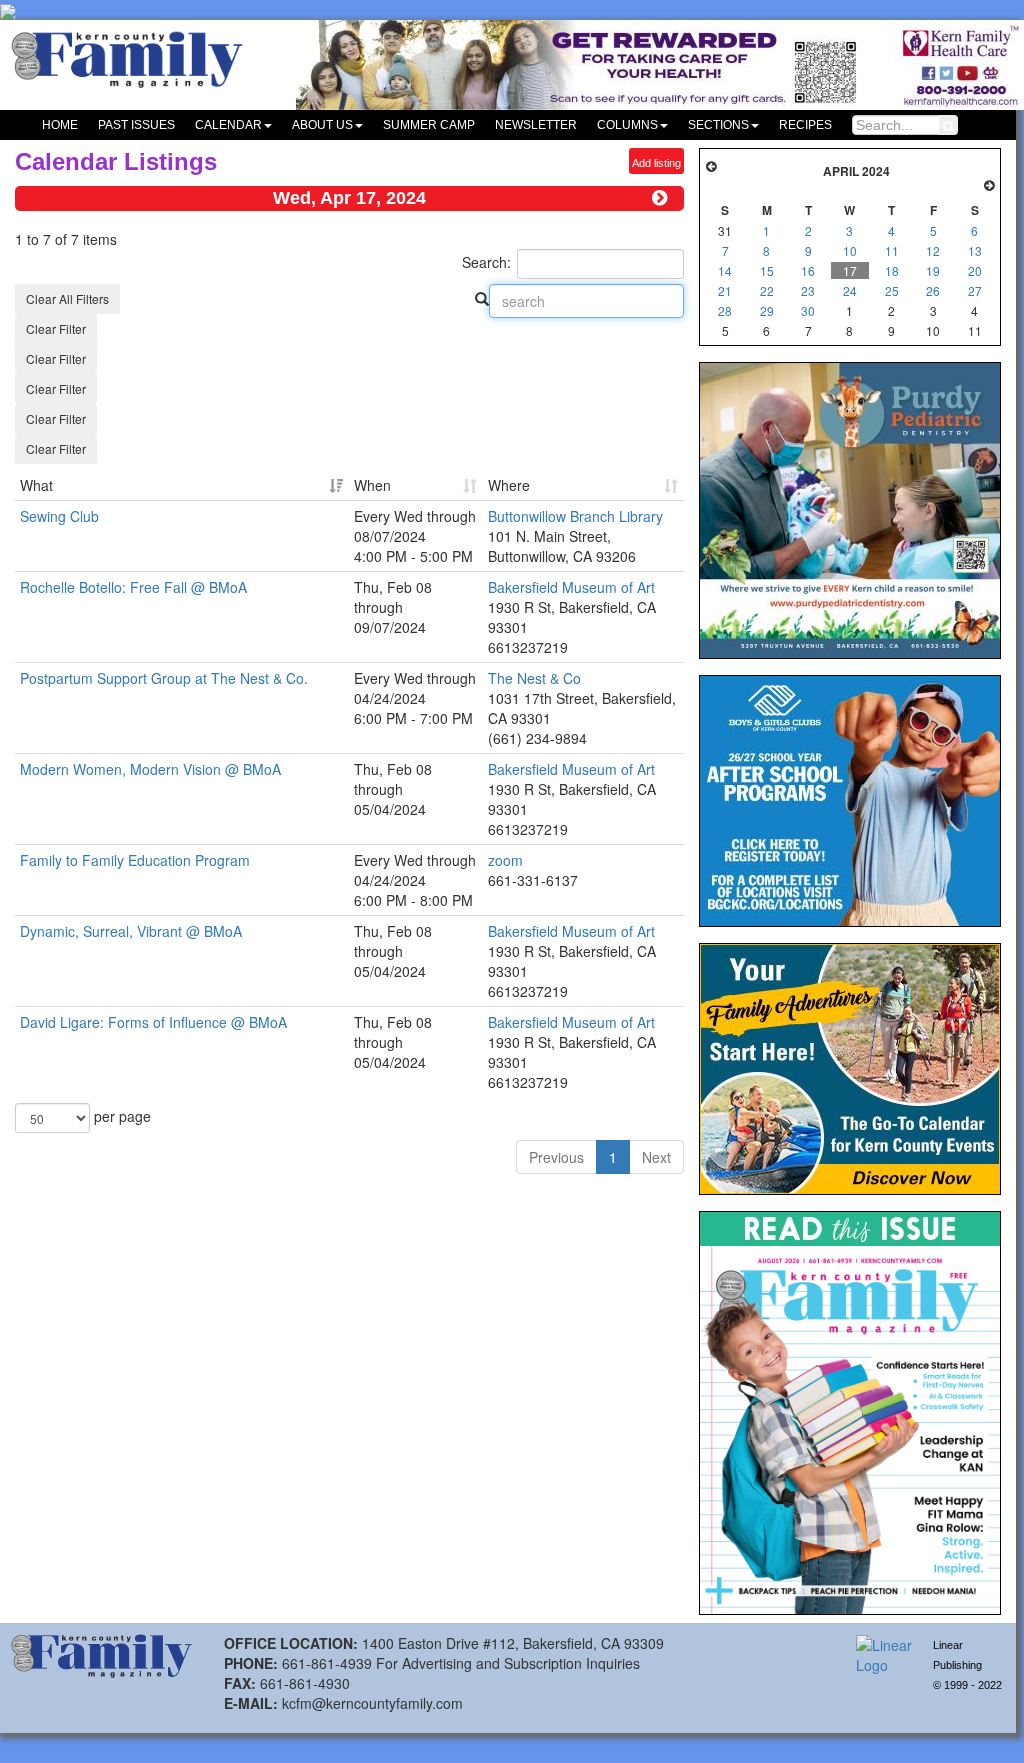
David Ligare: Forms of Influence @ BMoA (153, 1022)
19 (933, 270)
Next (656, 1157)
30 (808, 310)
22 (767, 290)
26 (933, 290)
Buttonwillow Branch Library (575, 516)
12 (933, 250)
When (372, 485)
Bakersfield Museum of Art (571, 587)
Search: (486, 262)
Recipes (805, 125)
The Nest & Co (534, 678)
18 (892, 270)
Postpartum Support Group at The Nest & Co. (164, 678)
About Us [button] (322, 125)
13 (975, 250)
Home (60, 125)
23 (808, 290)
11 (892, 250)
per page (120, 1116)
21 (725, 290)
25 (892, 290)
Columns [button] (627, 125)
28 (725, 310)
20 (975, 270)
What (36, 485)
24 (850, 290)
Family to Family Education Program (135, 860)
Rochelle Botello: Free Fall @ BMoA (133, 587)
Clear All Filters (67, 298)
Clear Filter (56, 328)
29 (767, 310)
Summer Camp (429, 125)
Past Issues (136, 125)
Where (509, 485)
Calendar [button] (228, 125)
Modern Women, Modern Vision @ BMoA (150, 769)
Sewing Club (59, 516)
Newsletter (536, 125)
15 (767, 270)
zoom (505, 860)
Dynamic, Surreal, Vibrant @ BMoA (131, 931)
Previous (556, 1157)
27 (975, 290)
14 (725, 270)
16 (808, 270)
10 (850, 250)
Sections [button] (718, 125)
